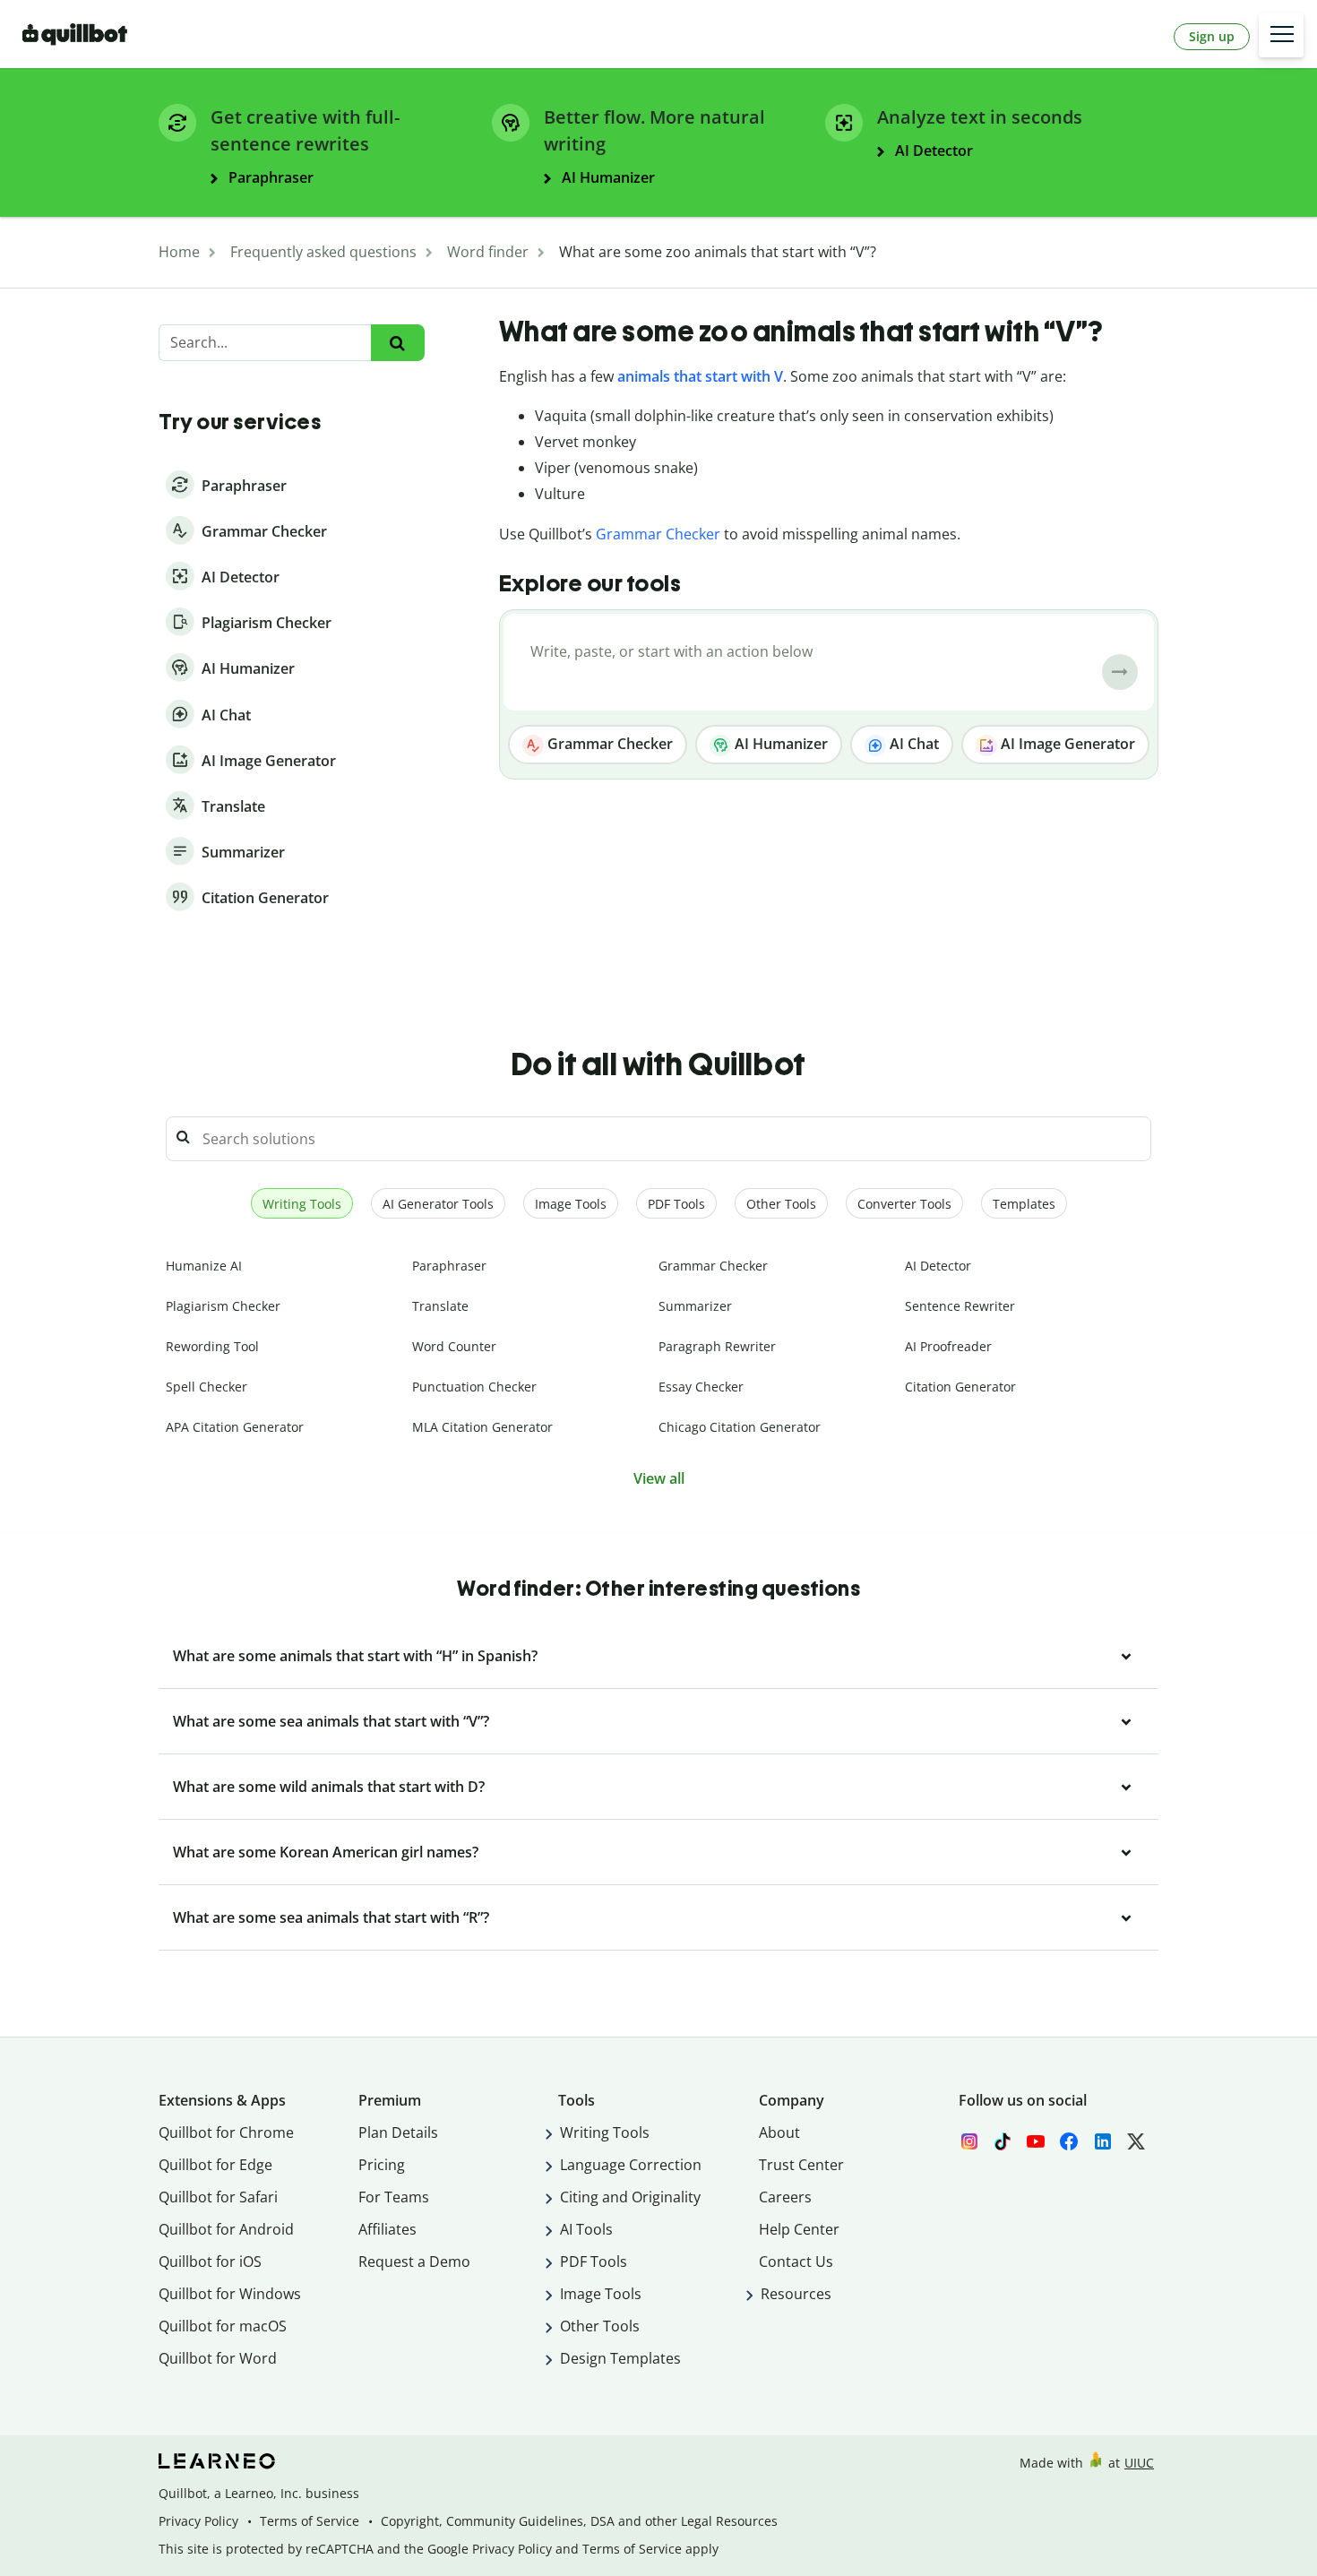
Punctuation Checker (474, 1387)
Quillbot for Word (218, 2358)
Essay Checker (701, 1387)
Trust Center (801, 2165)
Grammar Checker (658, 534)
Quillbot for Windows (230, 2294)
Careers (785, 2197)
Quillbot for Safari (218, 2197)
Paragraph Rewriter (717, 1346)
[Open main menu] (1281, 35)
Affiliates (387, 2229)
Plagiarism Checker (223, 1306)
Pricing (382, 2165)
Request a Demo (414, 2262)
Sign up (1212, 36)
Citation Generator (960, 1387)
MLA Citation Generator (482, 1427)
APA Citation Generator (235, 1427)
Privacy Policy (198, 2521)
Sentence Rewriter (960, 1306)
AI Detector (938, 1266)
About (779, 2132)
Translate (440, 1306)
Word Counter (454, 1346)
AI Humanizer (779, 744)
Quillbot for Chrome (226, 2132)
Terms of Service (310, 2521)
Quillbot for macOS (223, 2326)
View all (659, 1478)
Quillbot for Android (226, 2229)
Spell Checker (207, 1387)
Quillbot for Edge (215, 2165)
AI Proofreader (948, 1346)
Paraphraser (449, 1266)
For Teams (394, 2197)
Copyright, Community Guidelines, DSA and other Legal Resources (579, 2521)
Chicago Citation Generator (740, 1427)
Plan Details (398, 2132)
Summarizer (695, 1306)
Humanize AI (204, 1266)
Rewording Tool (212, 1346)
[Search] (397, 343)
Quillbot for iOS (210, 2262)
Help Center (799, 2229)
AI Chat (912, 744)
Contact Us (796, 2262)
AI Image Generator (1066, 744)
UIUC (1139, 2463)
